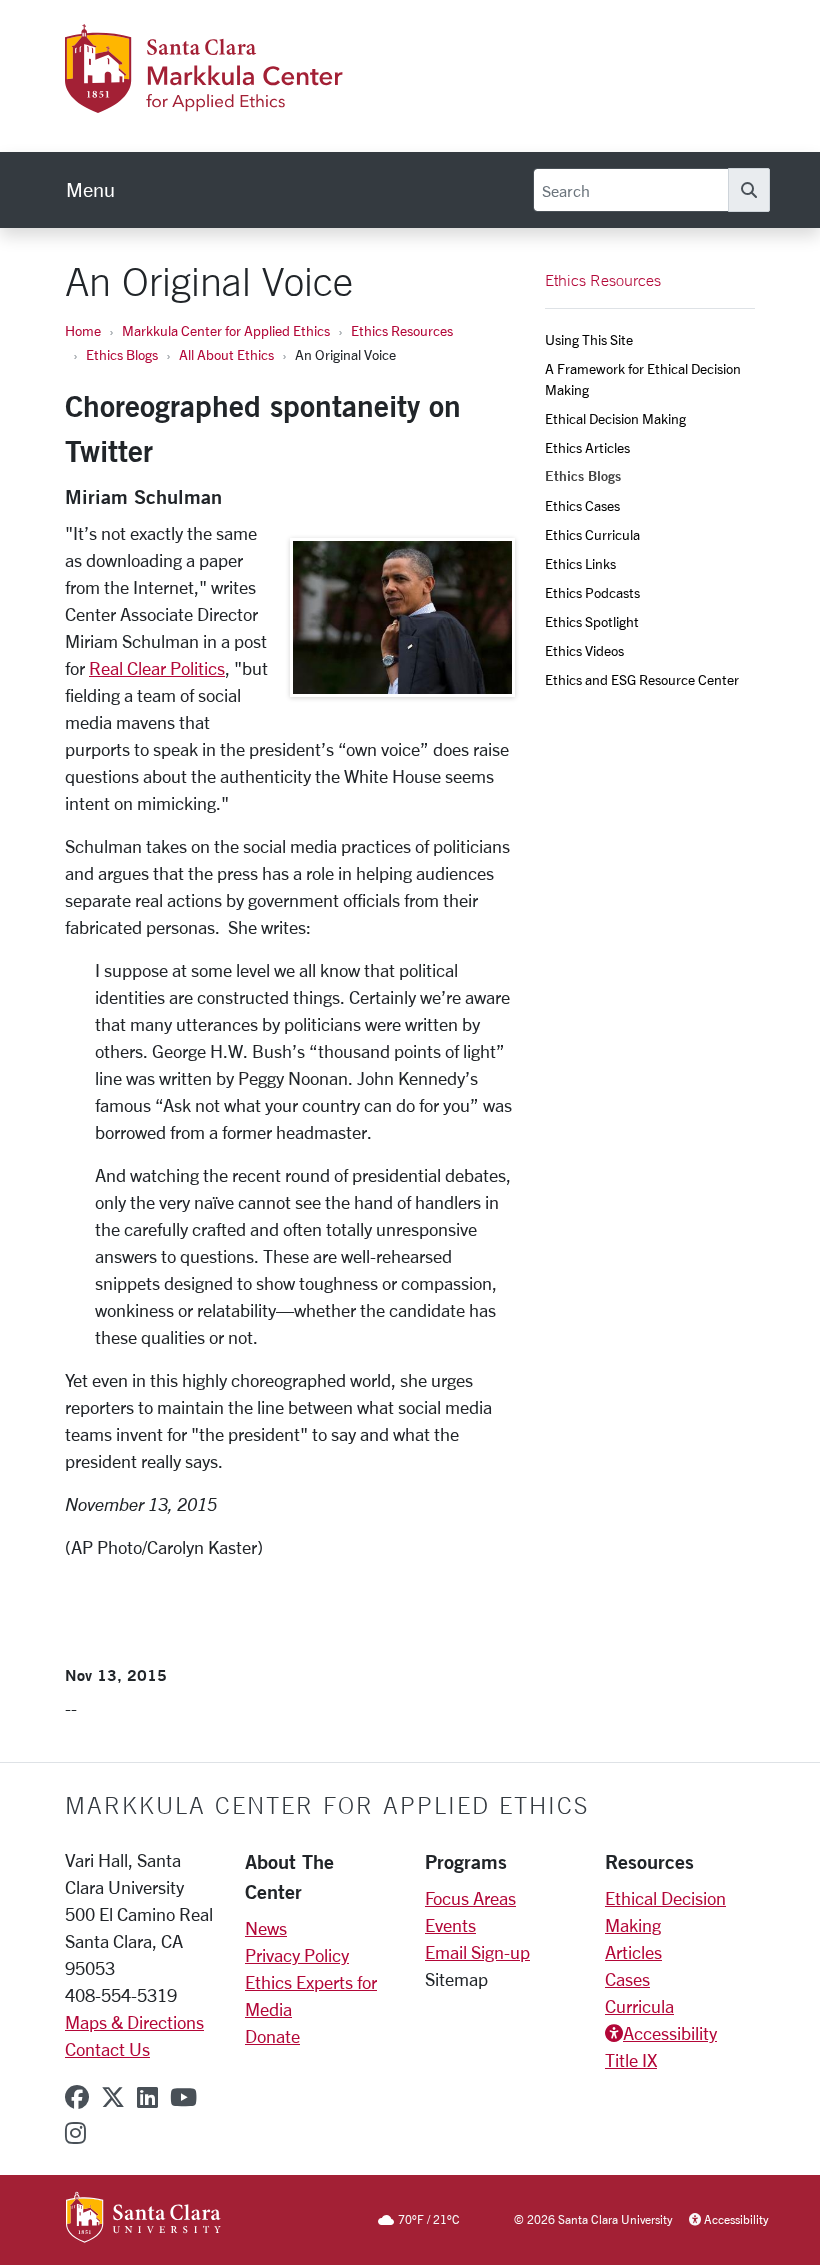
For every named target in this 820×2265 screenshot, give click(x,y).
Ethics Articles (587, 447)
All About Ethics (226, 354)
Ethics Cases (582, 505)
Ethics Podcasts (592, 592)
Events (450, 1925)
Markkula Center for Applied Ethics (226, 330)
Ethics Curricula (592, 534)
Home (83, 330)
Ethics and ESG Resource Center (642, 679)
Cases (627, 1979)
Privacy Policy (297, 1955)
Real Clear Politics (157, 668)
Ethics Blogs (122, 354)
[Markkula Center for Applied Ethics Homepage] (257, 101)
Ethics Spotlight (592, 621)
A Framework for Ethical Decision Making (644, 379)
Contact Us (107, 2049)
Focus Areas (470, 1898)
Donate (272, 2036)
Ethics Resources (402, 330)
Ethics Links (580, 563)
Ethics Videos (584, 650)
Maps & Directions (134, 2022)
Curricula (639, 2006)
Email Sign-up (477, 1952)
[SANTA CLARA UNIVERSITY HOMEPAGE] (143, 2219)
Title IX (631, 2060)
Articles (633, 1952)
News (266, 1928)
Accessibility (670, 2033)
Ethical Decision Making (615, 418)
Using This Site (589, 339)
